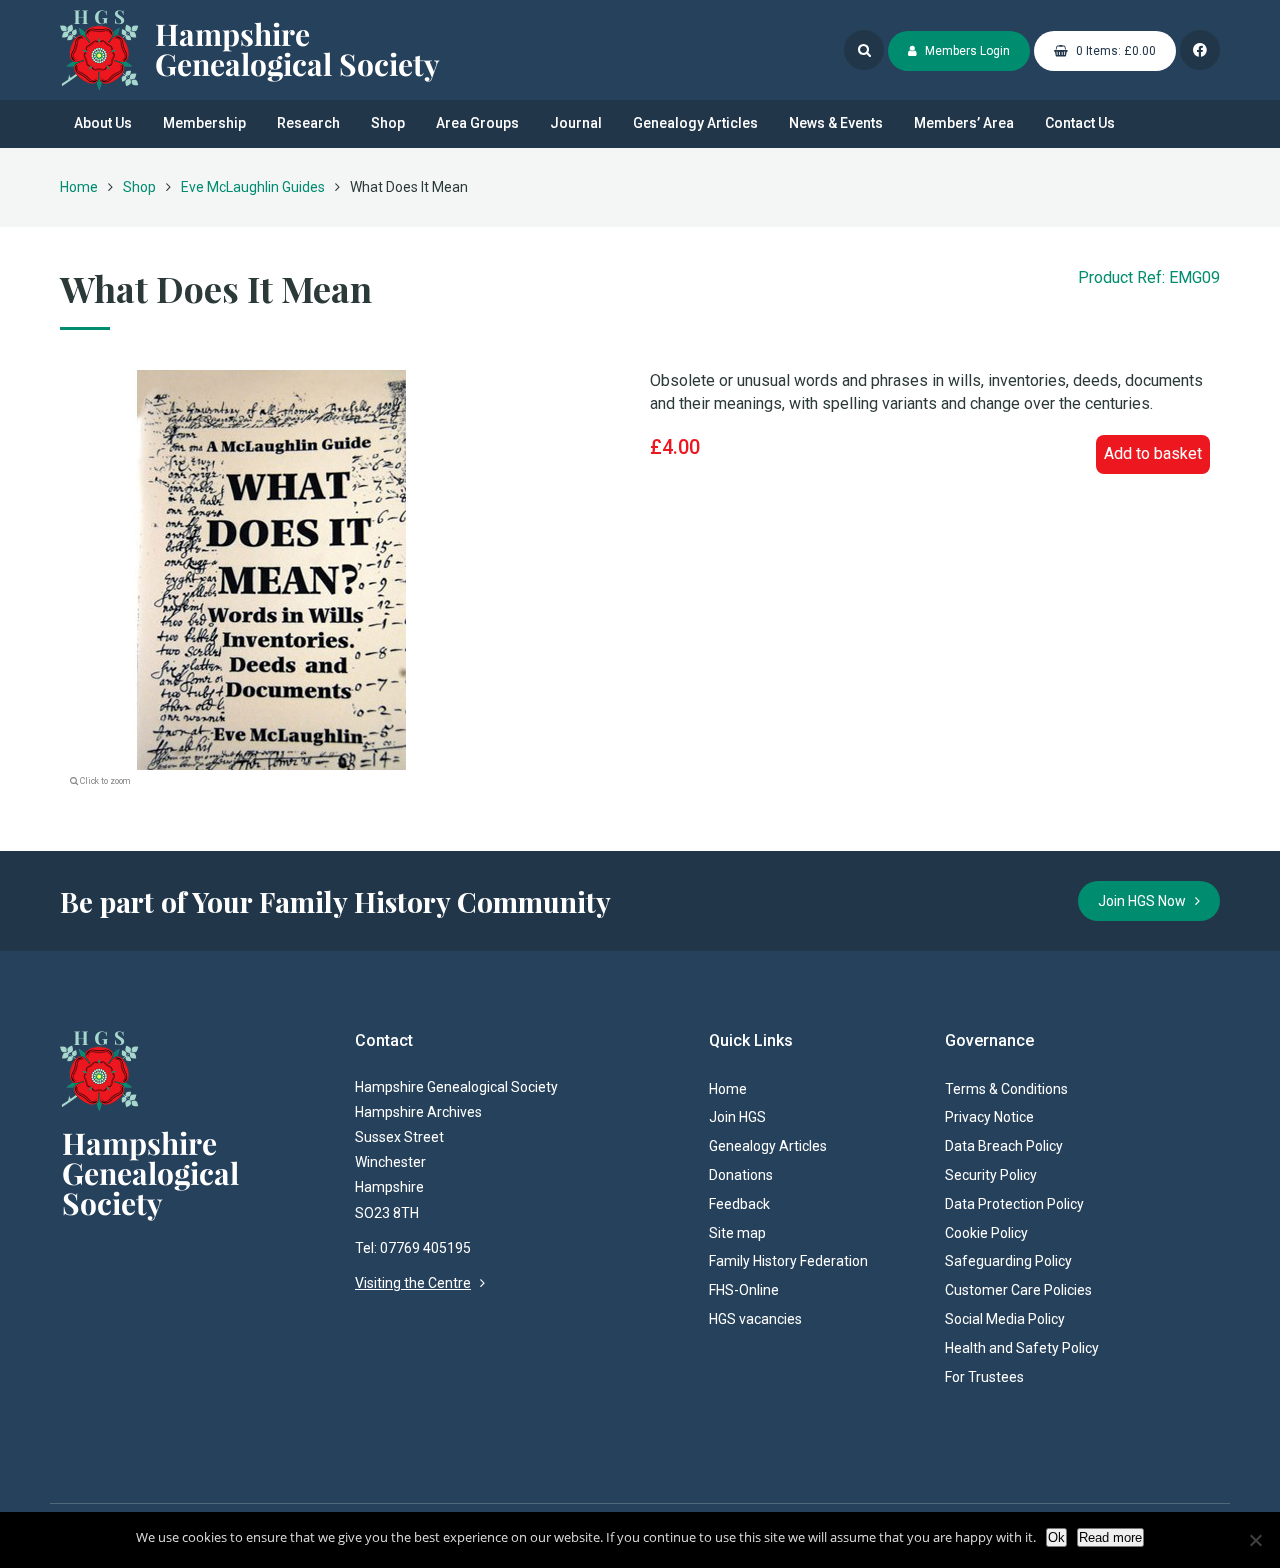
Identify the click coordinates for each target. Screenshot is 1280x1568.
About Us (103, 123)
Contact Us (1080, 123)
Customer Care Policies (1018, 1290)
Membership (204, 123)
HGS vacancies (755, 1319)
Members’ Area (964, 123)
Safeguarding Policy (1008, 1261)
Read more (1110, 1537)
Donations (741, 1175)
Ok (1056, 1537)
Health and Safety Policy (1022, 1348)
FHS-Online (744, 1290)
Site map (737, 1233)
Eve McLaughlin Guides (253, 187)
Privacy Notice (989, 1117)
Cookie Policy (986, 1233)
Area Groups (477, 123)
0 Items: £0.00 (1114, 51)
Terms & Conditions (1006, 1089)
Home (79, 187)
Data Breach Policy (1004, 1146)
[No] (1255, 1540)
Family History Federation (788, 1261)
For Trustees (984, 1377)
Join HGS (737, 1117)
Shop (388, 123)
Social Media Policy (1005, 1319)
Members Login (966, 51)
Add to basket (1153, 453)
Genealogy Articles (695, 123)
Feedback (739, 1204)
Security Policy (991, 1175)
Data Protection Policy (1014, 1204)
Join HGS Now (1146, 901)
